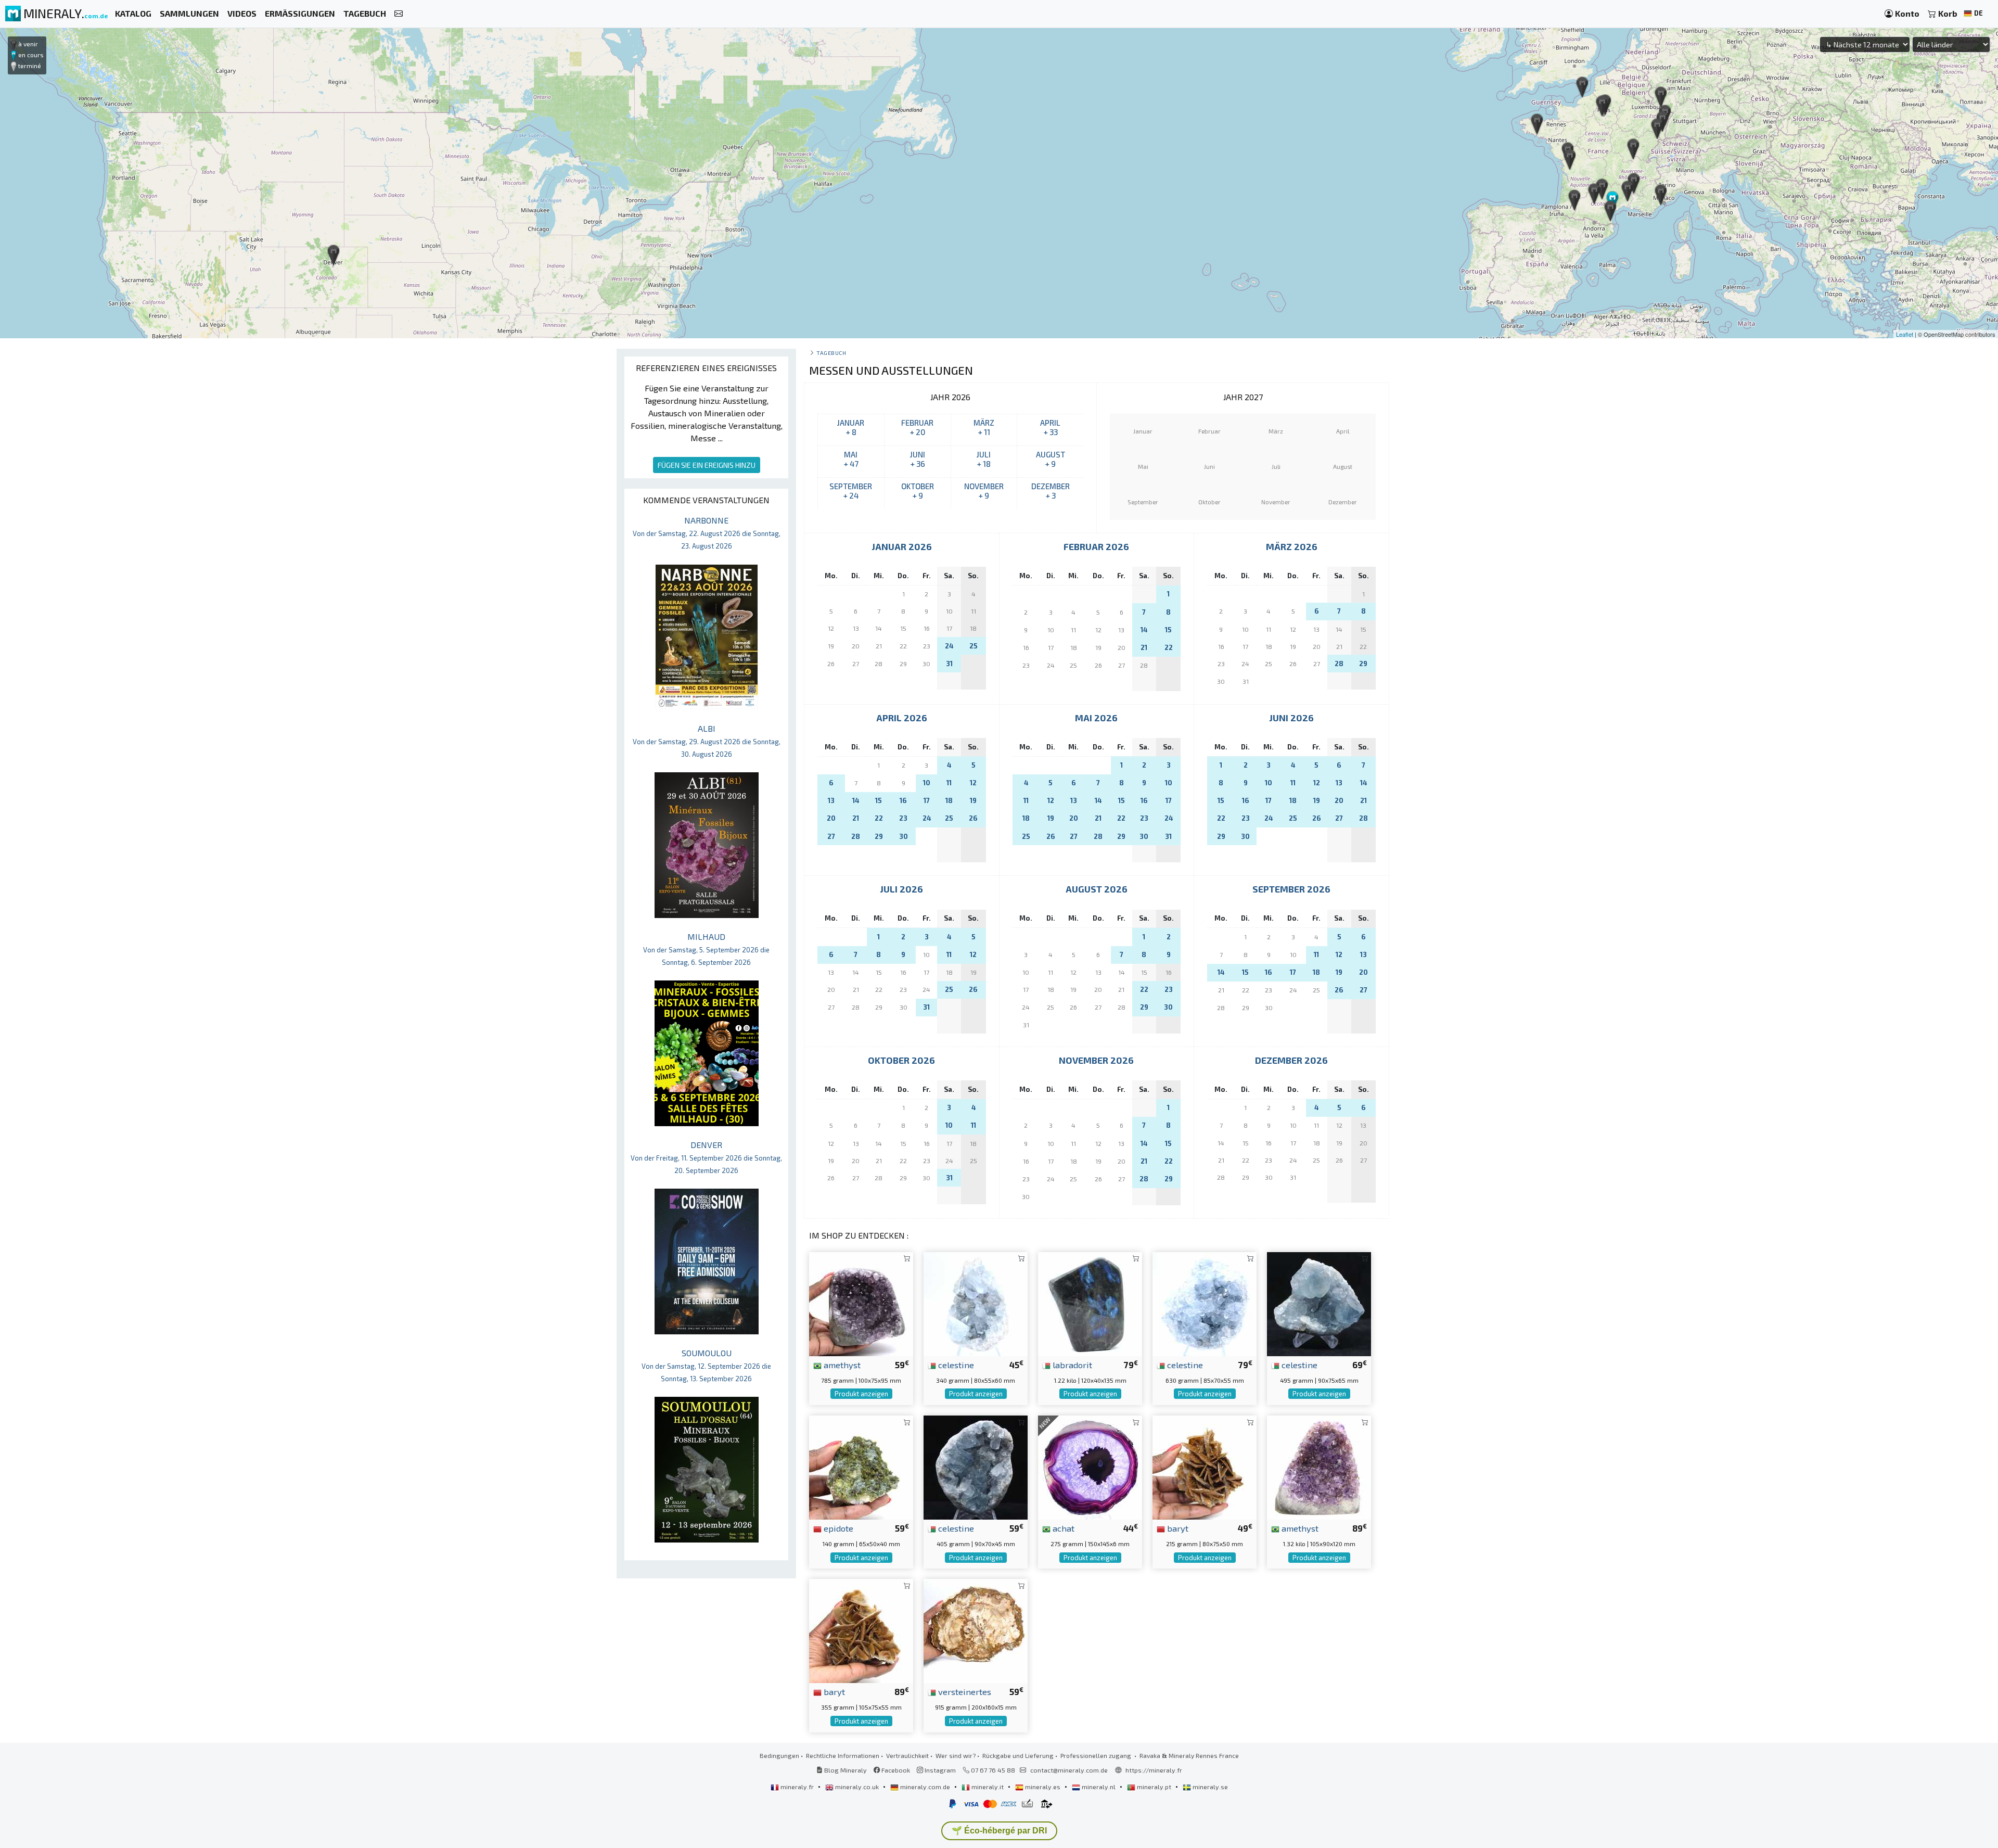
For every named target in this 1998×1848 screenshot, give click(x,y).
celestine (955, 1365)
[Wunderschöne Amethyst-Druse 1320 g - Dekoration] (1319, 1466)
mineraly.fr (797, 1787)
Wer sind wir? (956, 1755)
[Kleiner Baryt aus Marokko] (1205, 1466)
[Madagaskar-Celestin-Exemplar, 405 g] (976, 1466)
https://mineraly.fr (1154, 1770)
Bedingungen (779, 1755)
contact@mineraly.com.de (1069, 1770)
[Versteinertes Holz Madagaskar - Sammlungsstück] (976, 1630)
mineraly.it (988, 1787)
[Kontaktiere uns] (399, 14)
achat (1062, 1528)
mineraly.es (1043, 1787)
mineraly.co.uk (857, 1787)
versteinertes (964, 1691)
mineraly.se (1209, 1787)
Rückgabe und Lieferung (1018, 1755)
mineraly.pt (1154, 1787)
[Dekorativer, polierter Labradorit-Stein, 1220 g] (1090, 1303)
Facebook (895, 1770)
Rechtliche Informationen (843, 1755)
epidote (837, 1528)
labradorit (1071, 1365)
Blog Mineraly (845, 1770)
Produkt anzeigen (861, 1394)
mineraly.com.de (925, 1787)
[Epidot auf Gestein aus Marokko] (861, 1466)
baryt (1177, 1528)
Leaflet (1905, 334)
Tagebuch (831, 353)
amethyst (841, 1365)
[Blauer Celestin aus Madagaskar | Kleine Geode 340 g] (976, 1303)
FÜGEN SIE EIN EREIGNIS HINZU (707, 465)
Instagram (939, 1770)
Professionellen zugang (1097, 1755)
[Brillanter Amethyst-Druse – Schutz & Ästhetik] (861, 1303)
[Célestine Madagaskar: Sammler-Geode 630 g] (1205, 1303)
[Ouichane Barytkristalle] (861, 1630)
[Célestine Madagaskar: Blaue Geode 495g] (1319, 1303)
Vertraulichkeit (907, 1755)
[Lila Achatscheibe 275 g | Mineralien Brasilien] (1090, 1466)
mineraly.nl (1099, 1787)
